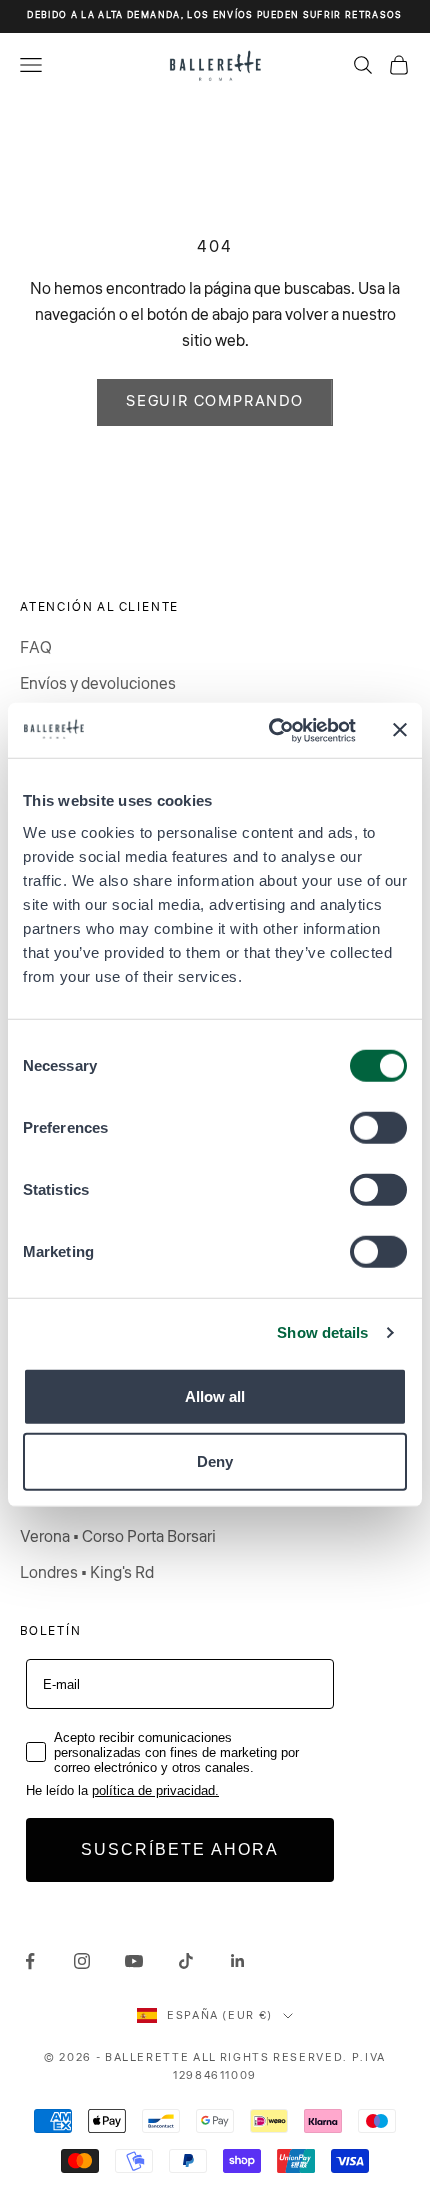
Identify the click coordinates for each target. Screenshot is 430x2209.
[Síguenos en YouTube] (134, 1961)
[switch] (378, 1127)
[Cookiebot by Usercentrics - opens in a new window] (270, 730)
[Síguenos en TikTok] (186, 1961)
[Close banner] (400, 730)
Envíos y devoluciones (98, 684)
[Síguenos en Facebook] (30, 1961)
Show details (322, 1332)
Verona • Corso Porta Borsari (118, 1537)
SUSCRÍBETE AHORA (180, 1849)
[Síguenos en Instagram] (82, 1961)
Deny (215, 1461)
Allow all (215, 1395)
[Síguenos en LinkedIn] (238, 1961)
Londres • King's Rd (87, 1573)
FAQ (36, 648)
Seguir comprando (215, 401)
